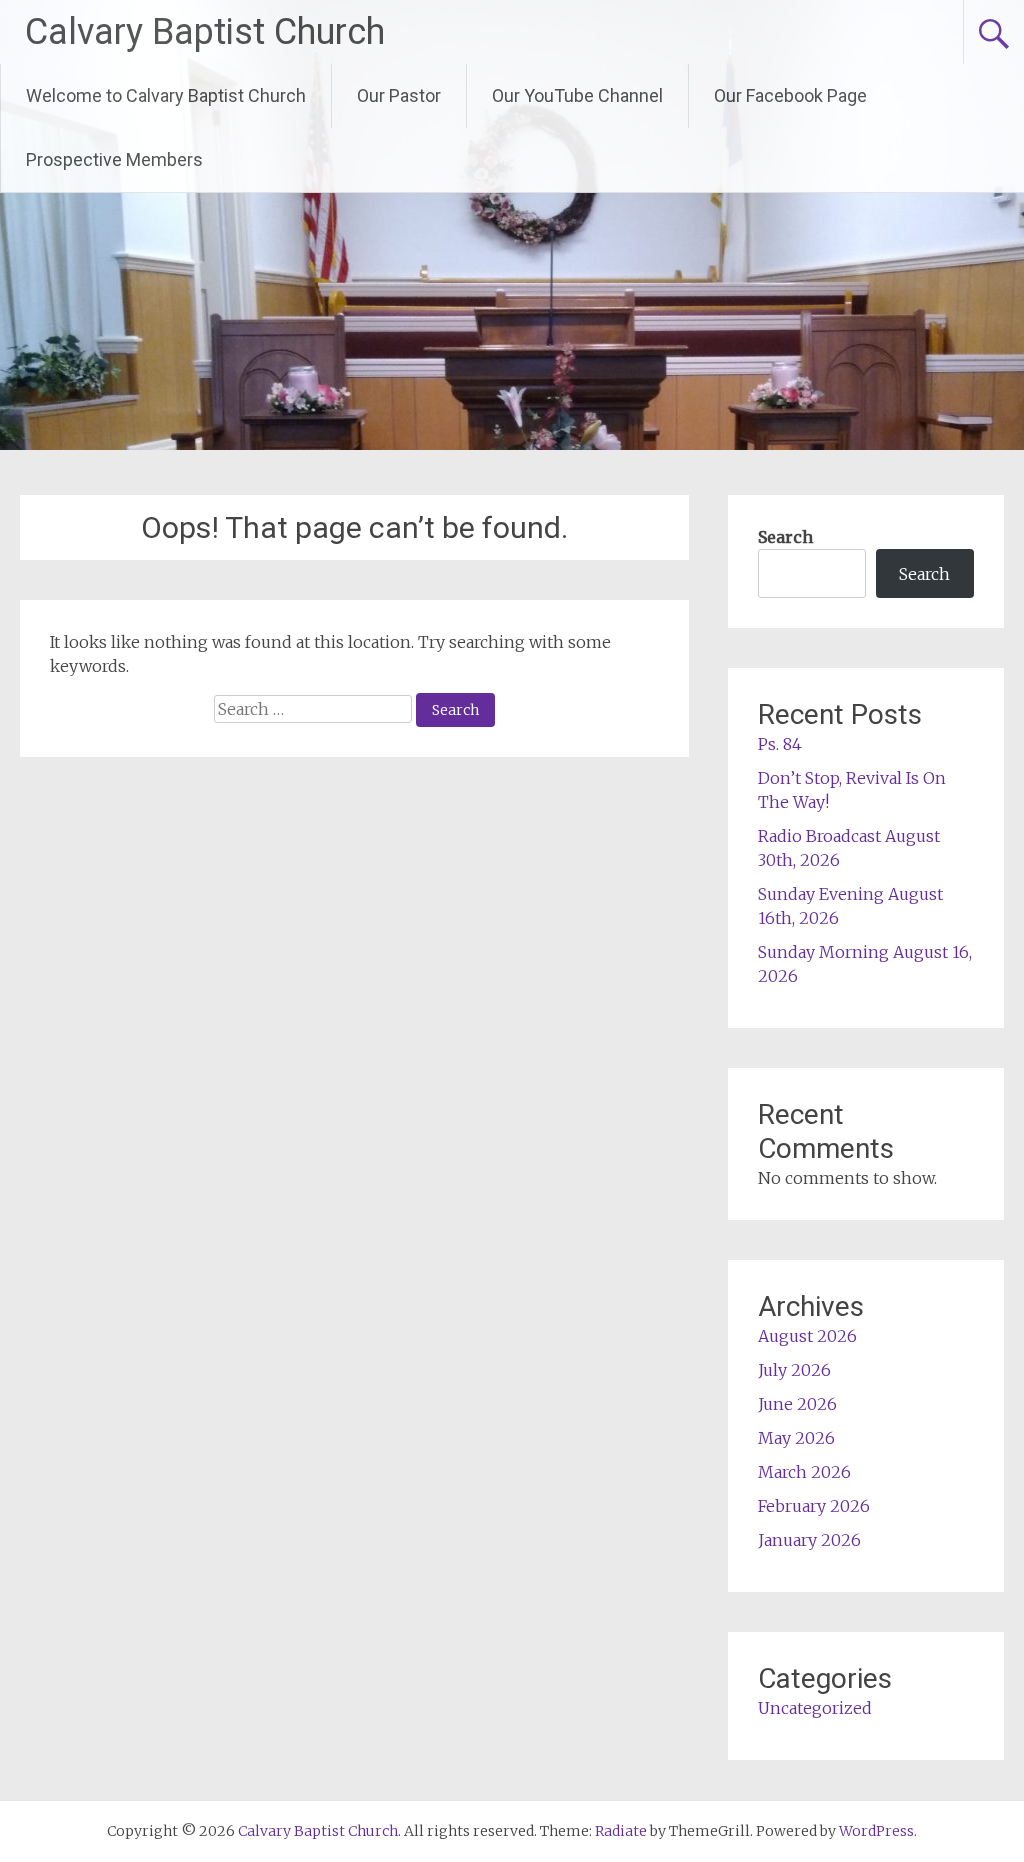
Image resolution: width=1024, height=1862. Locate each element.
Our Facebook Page (790, 95)
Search (785, 537)
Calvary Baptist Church (205, 32)
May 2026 (796, 1438)
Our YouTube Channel (577, 95)
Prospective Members (114, 159)
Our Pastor (399, 95)
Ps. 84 (780, 744)
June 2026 (797, 1404)
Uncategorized (815, 1708)
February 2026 (814, 1506)
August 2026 (807, 1336)
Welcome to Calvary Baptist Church (166, 95)
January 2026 (809, 1540)
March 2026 (804, 1472)
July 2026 (794, 1370)
